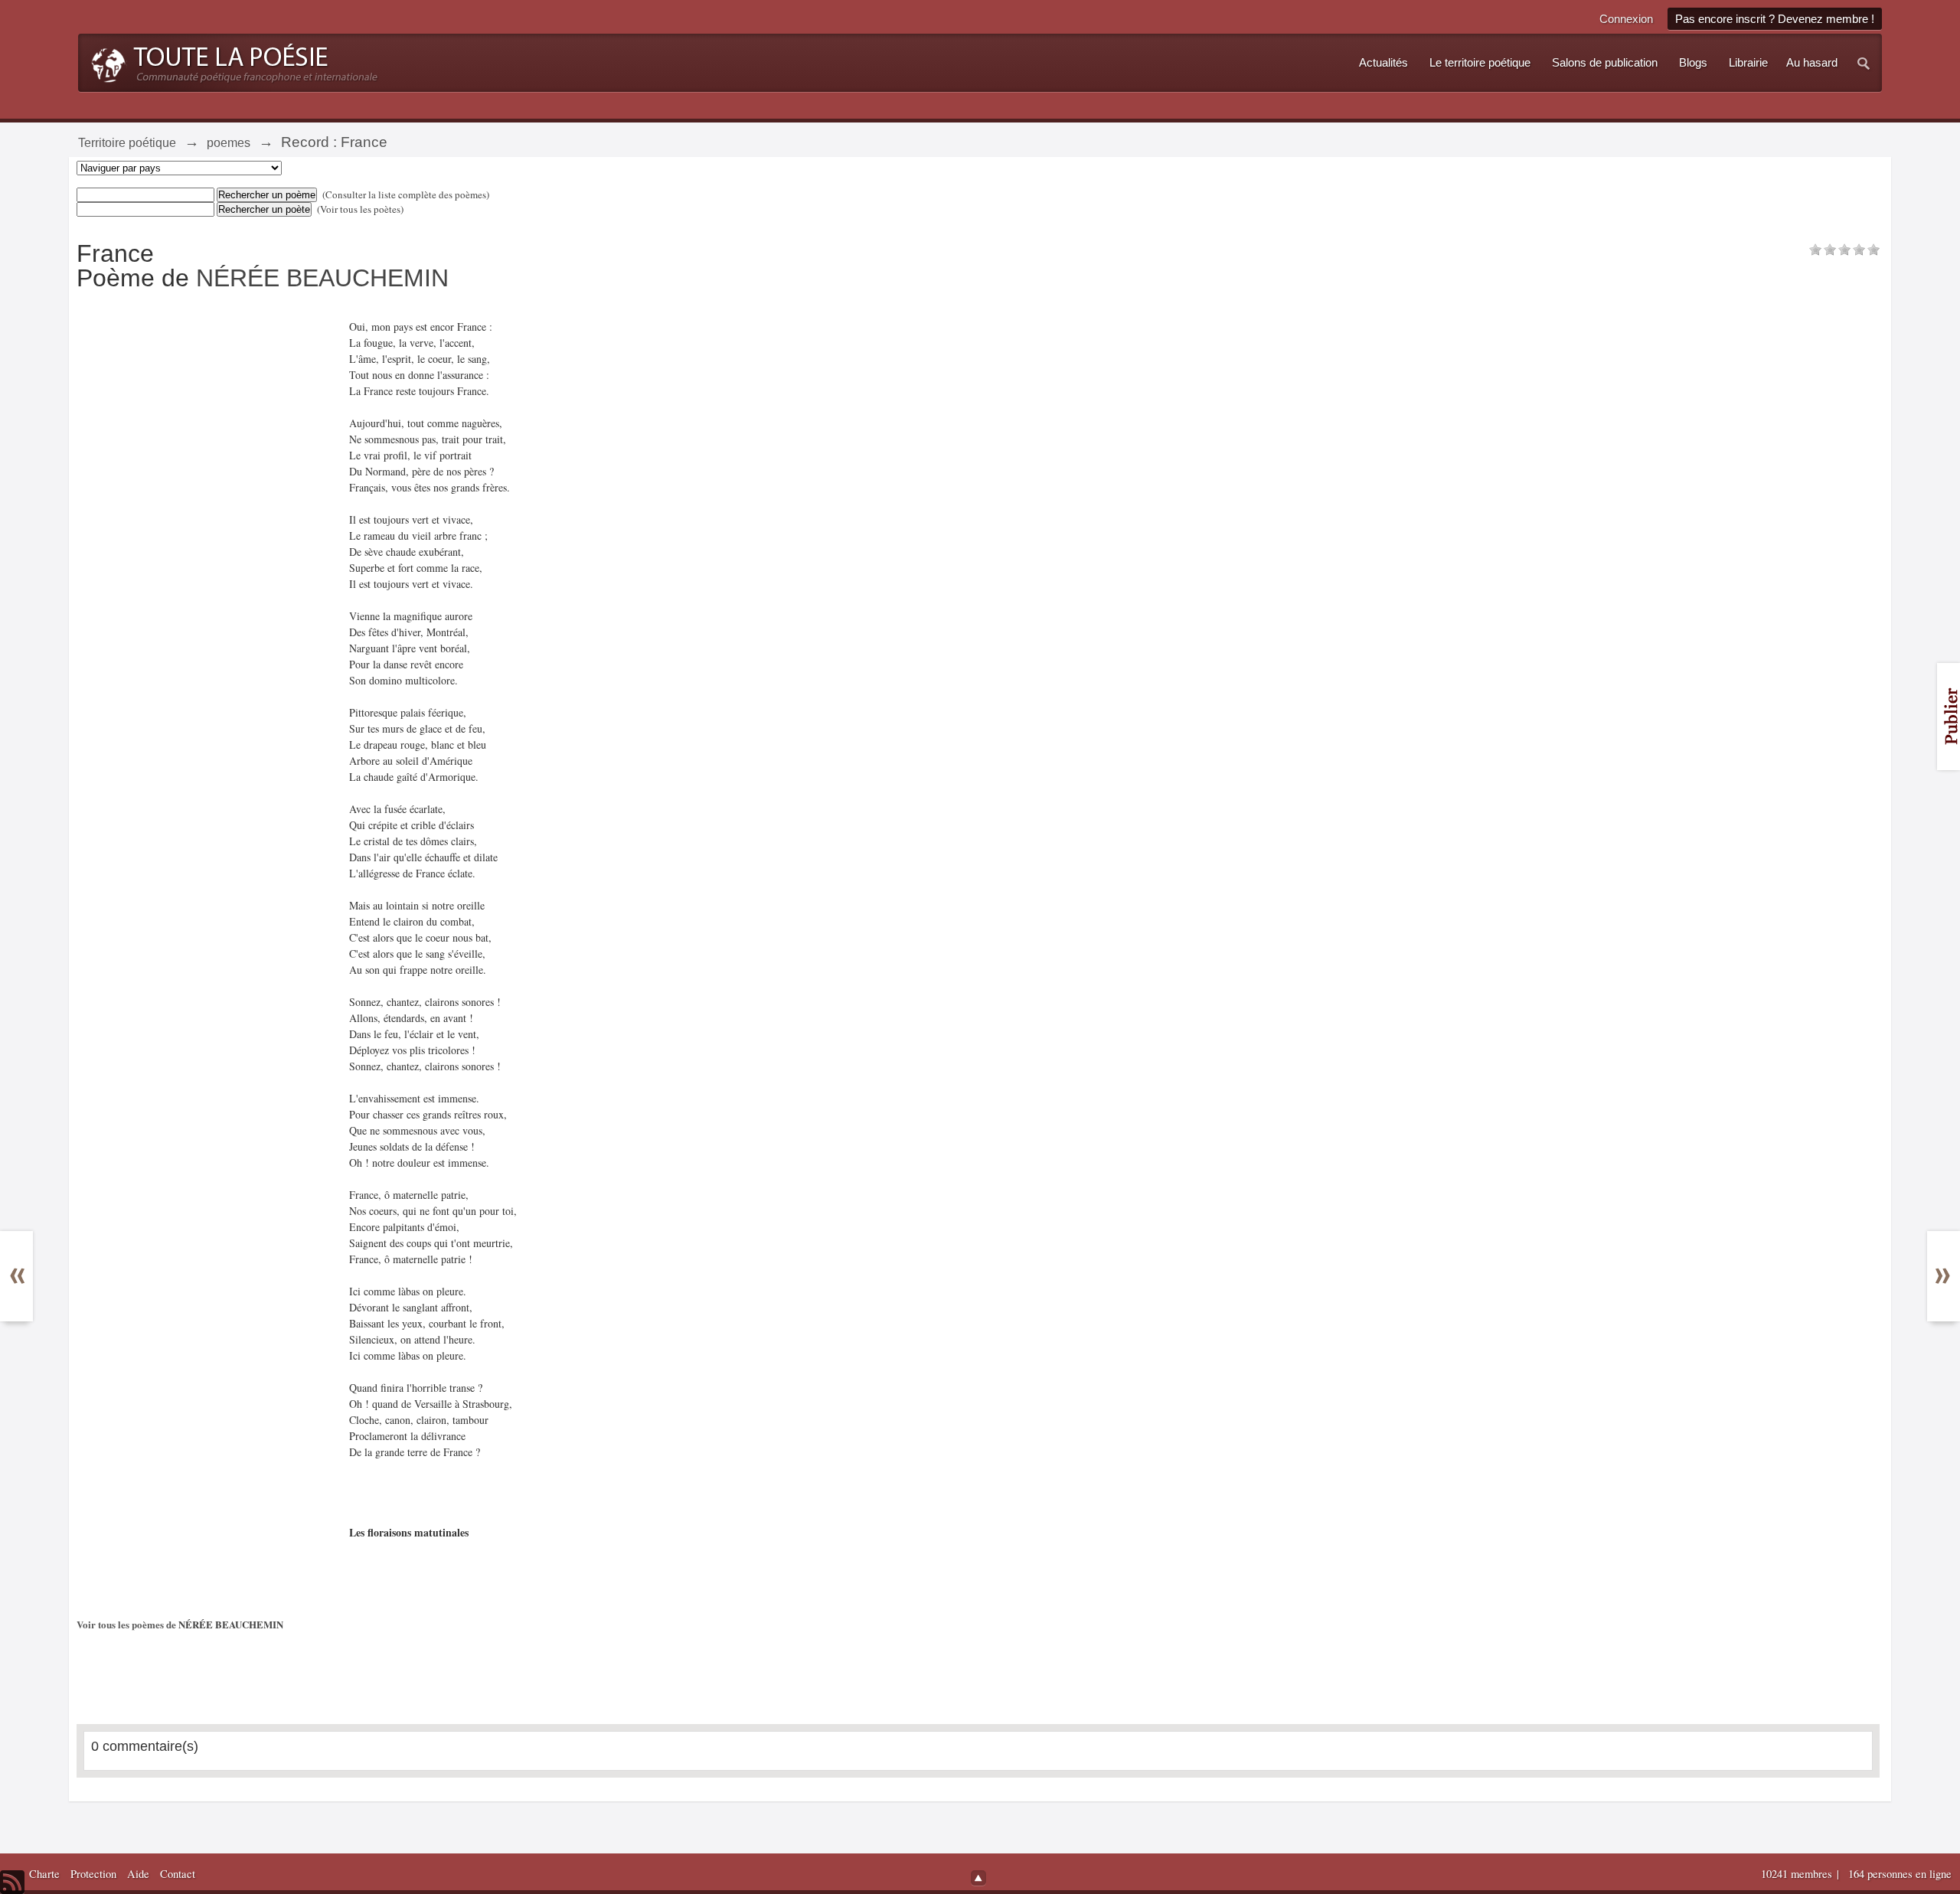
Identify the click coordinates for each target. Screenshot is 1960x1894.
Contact (178, 1874)
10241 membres (1798, 1874)
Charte (44, 1874)
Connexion (1626, 19)
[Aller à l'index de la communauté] (230, 61)
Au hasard (1812, 63)
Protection (93, 1874)
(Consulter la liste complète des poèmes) (406, 194)
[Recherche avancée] (1864, 63)
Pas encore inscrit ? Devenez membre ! (1775, 19)
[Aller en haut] (978, 1878)
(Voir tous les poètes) (360, 209)
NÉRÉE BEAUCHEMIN (322, 278)
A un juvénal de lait (26, 1291)
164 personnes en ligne (1900, 1874)
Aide (138, 1874)
